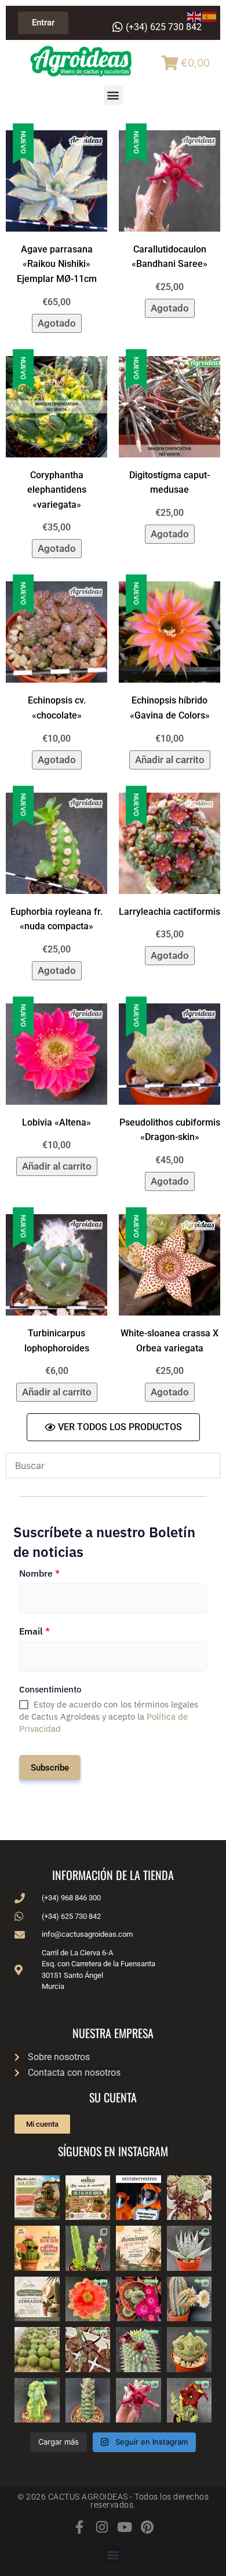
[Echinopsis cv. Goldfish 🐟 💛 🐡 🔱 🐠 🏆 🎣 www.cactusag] (88, 2299)
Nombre (39, 1573)
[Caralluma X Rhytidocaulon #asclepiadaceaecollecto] (138, 2401)
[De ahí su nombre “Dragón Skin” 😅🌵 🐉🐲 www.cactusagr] (189, 2350)
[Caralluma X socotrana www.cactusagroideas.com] (189, 2401)
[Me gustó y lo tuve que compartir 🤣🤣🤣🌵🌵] (138, 2198)
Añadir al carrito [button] (170, 760)
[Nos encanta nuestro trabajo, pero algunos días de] (88, 2198)
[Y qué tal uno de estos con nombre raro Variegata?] (37, 2401)
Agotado (57, 323)
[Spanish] (210, 16)
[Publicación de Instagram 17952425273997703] (37, 2248)
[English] (195, 16)
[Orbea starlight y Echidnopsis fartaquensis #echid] (88, 2248)
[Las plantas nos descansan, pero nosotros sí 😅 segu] (138, 2248)
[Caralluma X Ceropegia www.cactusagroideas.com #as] (88, 2350)
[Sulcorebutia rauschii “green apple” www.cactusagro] (138, 2299)
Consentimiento (50, 1689)
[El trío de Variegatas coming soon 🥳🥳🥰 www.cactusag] (189, 2248)
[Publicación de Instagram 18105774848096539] (37, 2299)
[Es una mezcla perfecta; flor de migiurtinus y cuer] (189, 2198)
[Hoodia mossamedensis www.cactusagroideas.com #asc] (138, 2350)
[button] (113, 95)
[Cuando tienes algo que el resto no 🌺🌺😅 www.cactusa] (37, 2350)
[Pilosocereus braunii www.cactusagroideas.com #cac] (189, 2299)
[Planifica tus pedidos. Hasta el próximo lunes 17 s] (37, 2198)
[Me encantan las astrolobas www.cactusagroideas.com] (88, 2401)
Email (34, 1631)
